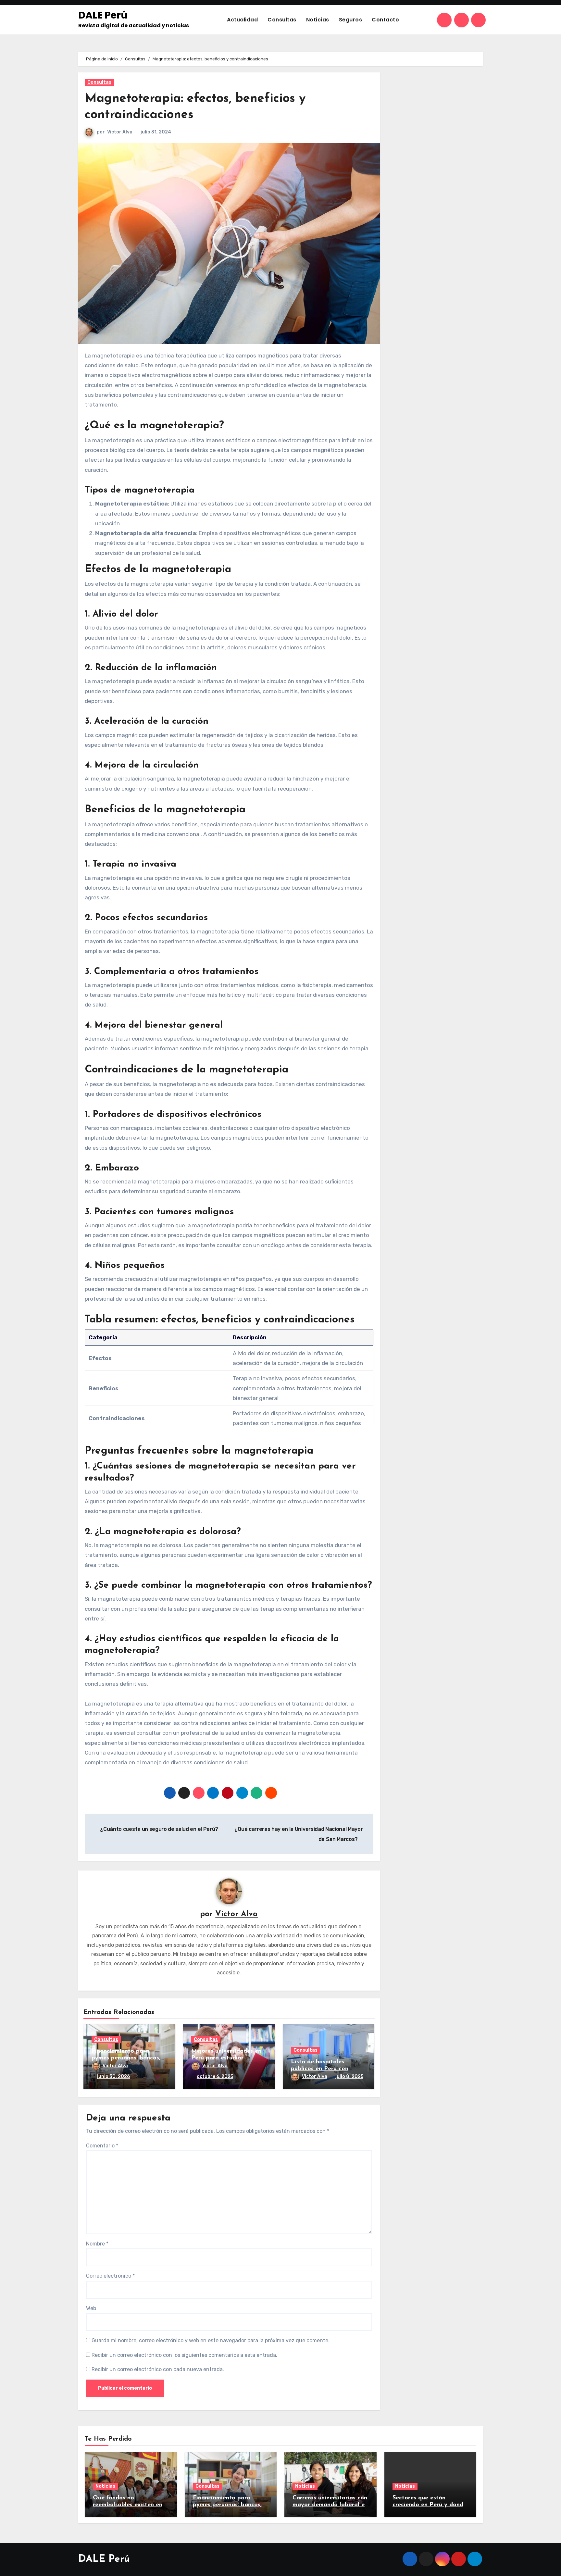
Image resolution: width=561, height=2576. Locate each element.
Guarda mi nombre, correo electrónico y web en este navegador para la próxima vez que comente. (211, 2340)
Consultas (282, 20)
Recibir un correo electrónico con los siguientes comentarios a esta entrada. (184, 2355)
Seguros (351, 20)
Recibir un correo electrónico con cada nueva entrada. (158, 2369)
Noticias (318, 20)
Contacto (385, 20)
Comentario (102, 2146)
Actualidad (242, 20)
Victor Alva (120, 132)
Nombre (97, 2244)
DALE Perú (103, 15)
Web (91, 2308)
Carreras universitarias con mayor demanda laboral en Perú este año (330, 2505)
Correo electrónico (110, 2276)
